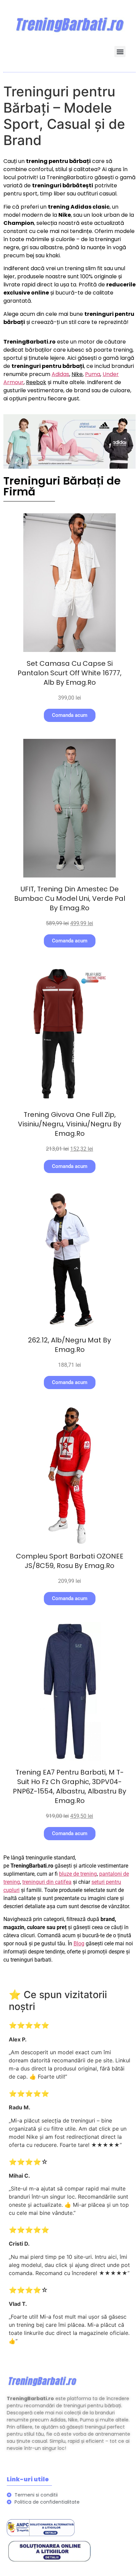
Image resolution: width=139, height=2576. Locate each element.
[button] (120, 52)
